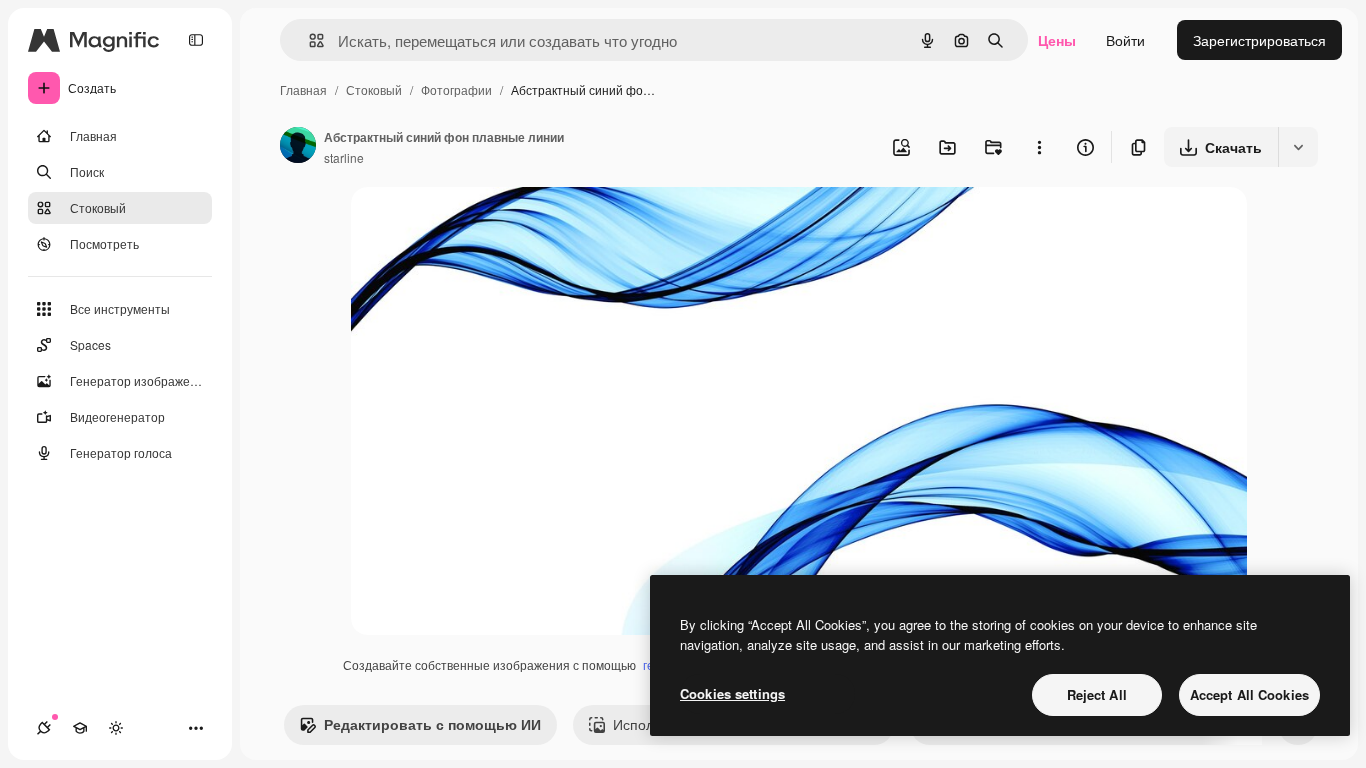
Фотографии (456, 89)
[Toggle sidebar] (196, 40)
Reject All (1097, 694)
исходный (485, 225)
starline (344, 157)
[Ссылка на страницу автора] (298, 147)
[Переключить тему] (116, 728)
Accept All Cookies (1249, 694)
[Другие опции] (1039, 147)
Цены (1057, 40)
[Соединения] (44, 728)
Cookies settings (732, 693)
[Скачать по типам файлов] (1298, 147)
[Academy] (80, 728)
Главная (303, 89)
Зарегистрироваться (1259, 40)
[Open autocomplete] (308, 40)
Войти (1125, 40)
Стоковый (374, 89)
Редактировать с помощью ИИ (432, 724)
